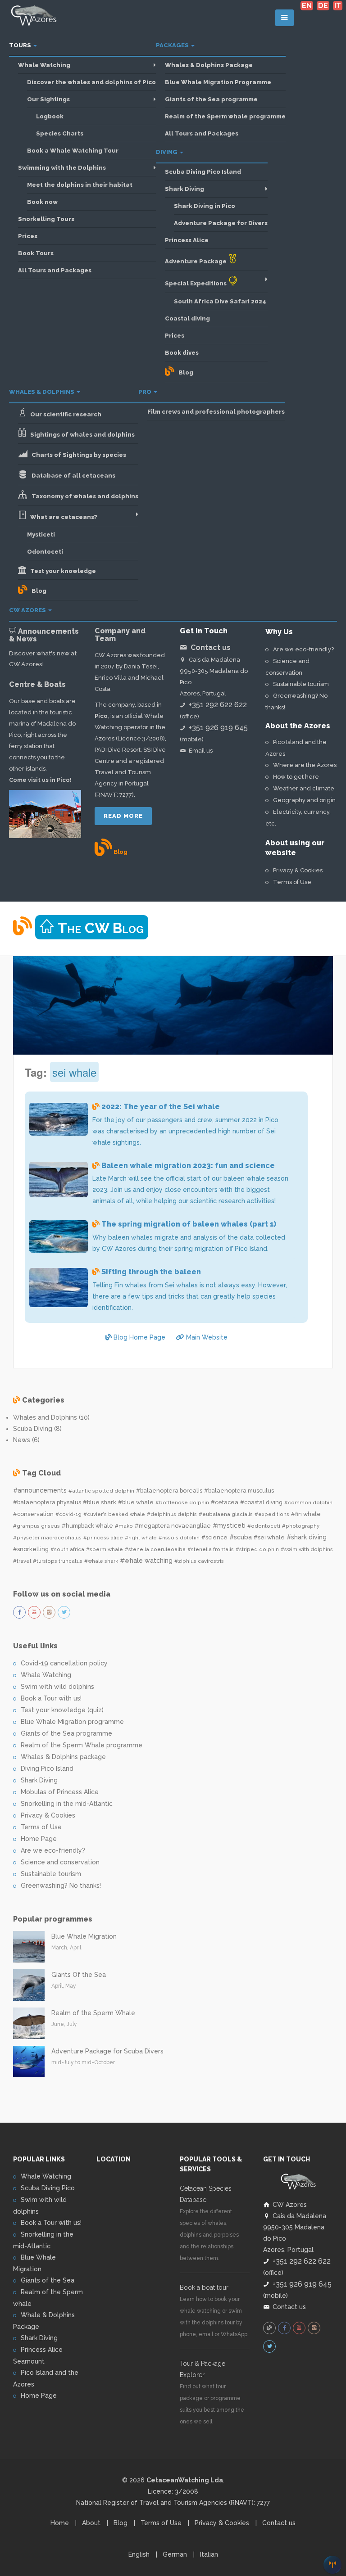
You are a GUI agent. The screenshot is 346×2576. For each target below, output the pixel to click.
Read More (123, 816)
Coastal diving (187, 318)
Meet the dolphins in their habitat (80, 185)
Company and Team (120, 635)
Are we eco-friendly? (303, 649)
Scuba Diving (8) (37, 1429)
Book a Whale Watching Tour (73, 151)
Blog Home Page (139, 1337)
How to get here (296, 777)
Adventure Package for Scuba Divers (107, 2051)
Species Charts (60, 133)
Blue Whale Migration (84, 1936)
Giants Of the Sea (79, 1975)
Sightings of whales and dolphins (80, 435)
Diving (167, 152)
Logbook (50, 116)
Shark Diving (184, 189)
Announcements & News (44, 635)
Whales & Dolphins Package (209, 65)
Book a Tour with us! (51, 1698)
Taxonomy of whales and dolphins (83, 496)
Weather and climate (304, 788)
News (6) (26, 1440)
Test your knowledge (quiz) (62, 1710)
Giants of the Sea (48, 2280)
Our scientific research (64, 414)
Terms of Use (292, 882)
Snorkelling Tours (46, 219)
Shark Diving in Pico (205, 206)
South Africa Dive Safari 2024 (220, 301)
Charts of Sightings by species (77, 455)
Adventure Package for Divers (221, 223)
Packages (173, 45)
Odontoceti (45, 552)
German (175, 2554)
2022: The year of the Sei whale (161, 1107)
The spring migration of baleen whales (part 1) (189, 1224)
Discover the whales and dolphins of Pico (91, 82)
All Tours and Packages (55, 270)
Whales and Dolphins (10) (51, 1417)
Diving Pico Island (47, 1768)
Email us (201, 751)
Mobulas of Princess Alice (60, 1792)
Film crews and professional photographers (216, 412)
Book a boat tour (204, 2287)
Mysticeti (41, 535)
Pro (146, 392)
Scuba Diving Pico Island (203, 172)
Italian (209, 2554)
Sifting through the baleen (151, 1272)
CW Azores (28, 610)
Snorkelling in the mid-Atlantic (67, 1804)
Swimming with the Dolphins (62, 168)
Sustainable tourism (301, 684)
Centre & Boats (37, 684)
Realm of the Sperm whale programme (225, 116)
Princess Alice (187, 240)
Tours (21, 45)
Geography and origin (304, 800)
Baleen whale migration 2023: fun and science (188, 1166)
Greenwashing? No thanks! (61, 1886)
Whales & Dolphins (42, 392)
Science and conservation (60, 1862)
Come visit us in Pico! (40, 780)
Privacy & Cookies (298, 870)
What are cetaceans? (62, 517)
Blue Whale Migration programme (72, 1722)
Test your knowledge (61, 571)
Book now (42, 202)
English (139, 2554)
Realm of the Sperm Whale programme (82, 1745)
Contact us (289, 2307)
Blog (184, 372)
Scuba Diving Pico (48, 2188)
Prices (28, 236)
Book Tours (36, 253)
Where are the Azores (305, 765)
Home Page (39, 1839)
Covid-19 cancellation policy (64, 1663)
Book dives (182, 353)
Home (60, 2523)
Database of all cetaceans (71, 476)
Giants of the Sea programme (211, 99)
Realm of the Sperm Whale (93, 2013)
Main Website (206, 1337)
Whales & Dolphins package (63, 1757)
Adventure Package (196, 261)
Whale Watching (44, 65)
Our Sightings (48, 99)
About (91, 2523)
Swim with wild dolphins (57, 1687)
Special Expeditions (196, 283)
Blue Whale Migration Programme (218, 82)
